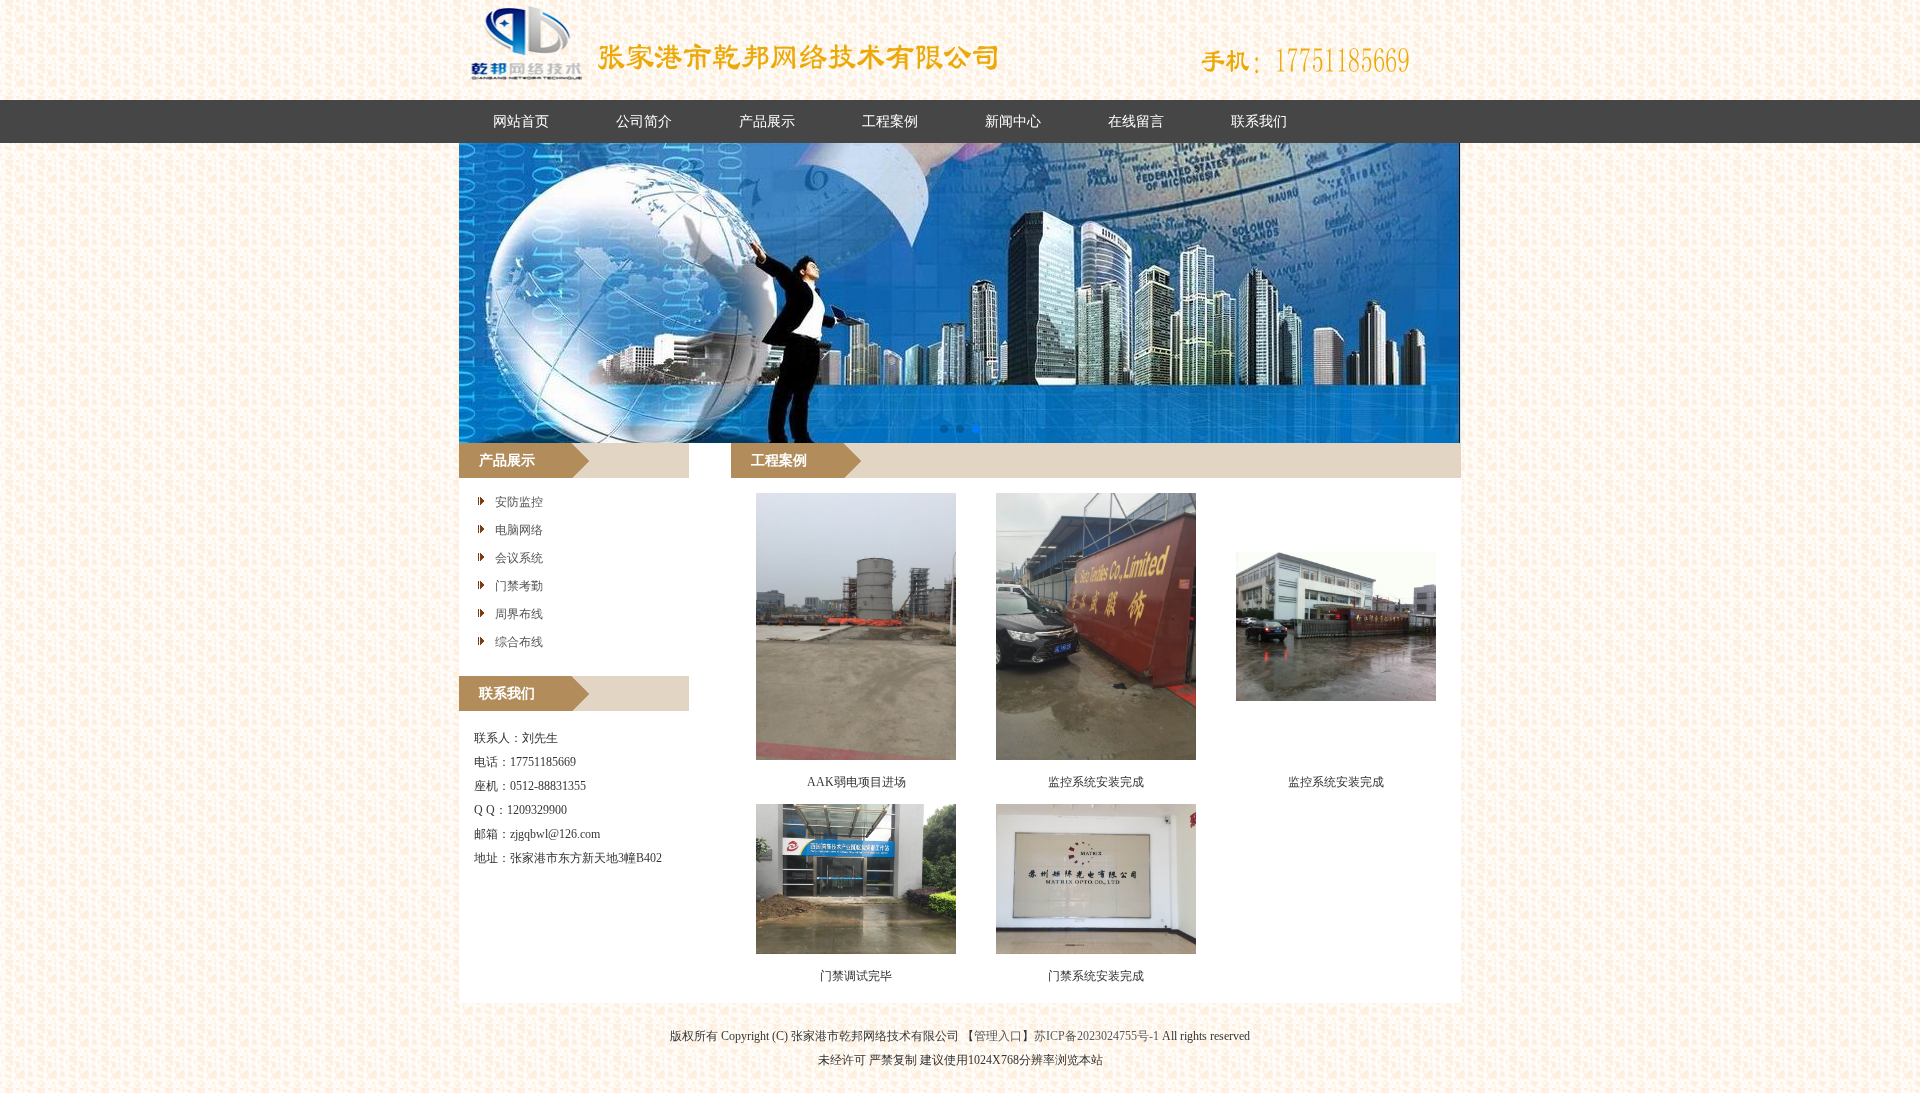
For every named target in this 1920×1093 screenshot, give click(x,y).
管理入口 (998, 1036)
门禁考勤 (519, 586)
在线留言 (1136, 121)
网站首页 (521, 121)
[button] (944, 429)
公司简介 (644, 121)
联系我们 (1259, 121)
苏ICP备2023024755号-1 (1096, 1036)
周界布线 (519, 614)
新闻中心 (1013, 121)
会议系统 (519, 558)
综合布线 (519, 642)
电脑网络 (519, 530)
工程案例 (890, 121)
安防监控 (519, 502)
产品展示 (767, 121)
